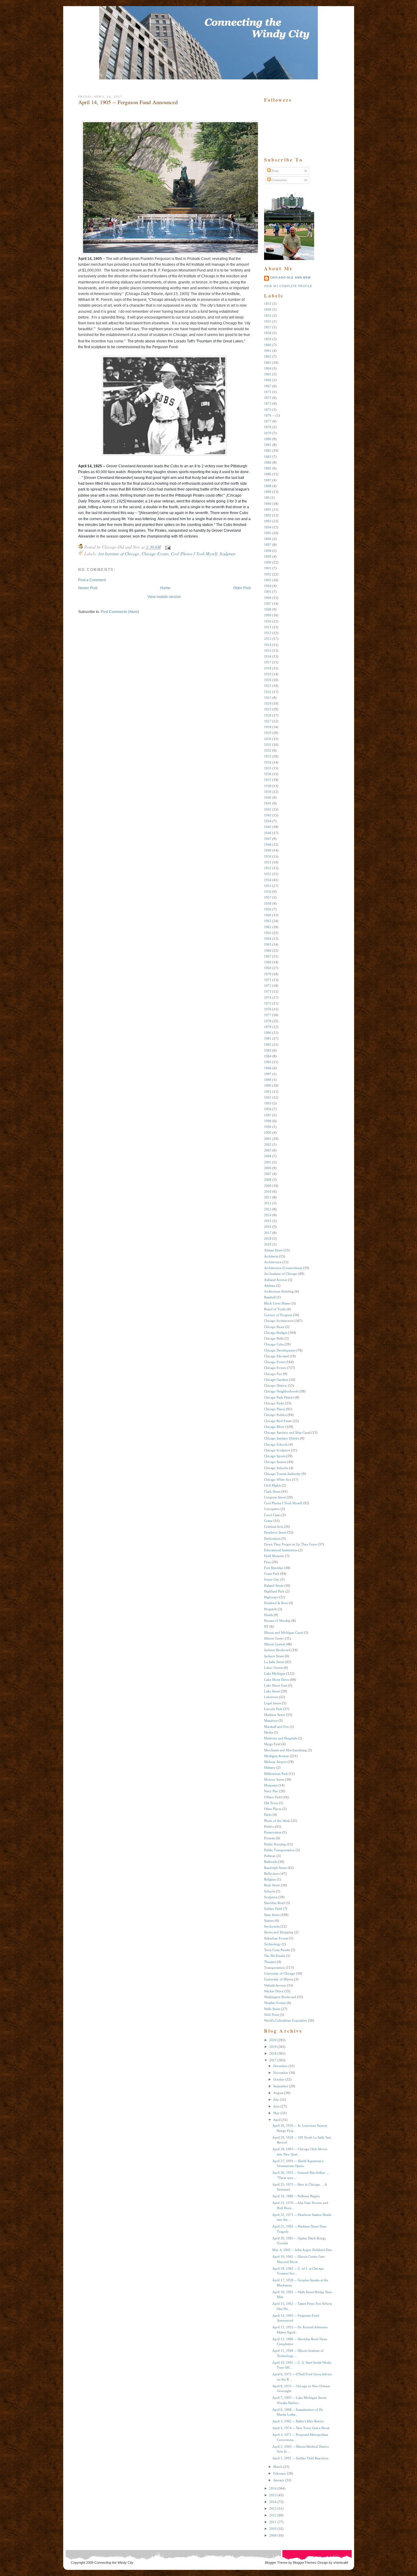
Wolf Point (272, 2015)
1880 (268, 439)
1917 (268, 662)
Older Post (242, 588)
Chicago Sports (275, 1456)
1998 (268, 1121)
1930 (268, 739)
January (279, 2480)
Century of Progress (278, 1315)
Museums (271, 1785)
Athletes (270, 1286)
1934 (268, 762)
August (278, 2093)
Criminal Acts (274, 1527)
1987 (268, 1074)
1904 (268, 586)
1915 (268, 651)
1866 (268, 380)
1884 (268, 462)
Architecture (273, 1262)
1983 (268, 1050)
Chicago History (276, 1385)
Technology (272, 1944)
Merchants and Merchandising (285, 1750)
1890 (268, 504)
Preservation (273, 1832)
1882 (268, 451)
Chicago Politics (275, 1415)
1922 (268, 692)
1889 (268, 492)
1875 (268, 410)
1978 (268, 1021)
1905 (268, 592)
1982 (268, 1045)
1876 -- (269, 415)
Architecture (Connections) (283, 1268)
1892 (268, 515)
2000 (268, 1133)
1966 (268, 950)
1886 (268, 474)
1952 (268, 868)
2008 (268, 1180)
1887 (268, 480)
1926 (268, 715)
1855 (268, 321)
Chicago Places (275, 1409)
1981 (268, 1038)
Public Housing (275, 1844)
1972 (268, 986)
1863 (268, 363)
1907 (268, 604)
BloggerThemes (304, 2563)
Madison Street (275, 1715)
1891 (268, 509)
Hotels (268, 1615)
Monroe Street (274, 1779)
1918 (268, 668)
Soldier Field (273, 1909)
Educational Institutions (281, 1550)
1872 (268, 398)
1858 (268, 333)
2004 (268, 1156)
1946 (268, 833)
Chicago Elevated (276, 1356)
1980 (268, 1033)
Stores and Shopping (279, 1932)
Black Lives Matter (277, 1303)
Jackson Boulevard (277, 1650)
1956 (268, 892)
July (276, 2100)
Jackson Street (274, 1656)
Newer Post (88, 588)
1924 (268, 703)
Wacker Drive (274, 1991)
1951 (268, 862)
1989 (268, 1080)
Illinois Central (274, 1644)
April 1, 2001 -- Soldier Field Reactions (300, 2458)
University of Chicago (280, 1973)
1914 (268, 645)
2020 (273, 2040)
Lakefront (271, 1697)
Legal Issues (273, 1703)
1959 (268, 909)
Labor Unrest (273, 1668)
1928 (268, 727)
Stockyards (272, 1926)
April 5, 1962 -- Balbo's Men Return (298, 2421)
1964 (268, 939)
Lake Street (272, 1691)
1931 (268, 745)
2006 (268, 1168)
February (280, 2473)
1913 (268, 639)
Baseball (270, 1297)
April (277, 2120)
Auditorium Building (279, 1291)
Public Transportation (279, 1850)
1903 (268, 580)
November (281, 2073)
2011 (268, 1197)
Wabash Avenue (275, 1985)
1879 (268, 433)
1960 (268, 915)
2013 (268, 1209)
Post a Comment (92, 580)
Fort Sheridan (274, 1568)
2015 (268, 1221)
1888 (268, 486)
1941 (268, 803)
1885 (268, 468)
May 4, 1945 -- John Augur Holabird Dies (302, 2250)
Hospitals (270, 1609)
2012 (268, 1203)
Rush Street (272, 1885)
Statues (269, 1921)
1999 (268, 1127)
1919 (268, 674)
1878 (268, 427)
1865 (268, 374)
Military (270, 1768)
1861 (268, 351)
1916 (268, 656)
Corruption (272, 1509)
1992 (268, 1097)
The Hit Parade (275, 1956)
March (278, 2467)
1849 (268, 309)
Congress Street (275, 1497)
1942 (268, 809)
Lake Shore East (276, 1685)
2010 (268, 1191)
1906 (268, 598)
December (280, 2066)
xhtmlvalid (341, 2563)
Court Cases (272, 1515)
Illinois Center (274, 1638)
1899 (268, 556)
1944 (268, 821)
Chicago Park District (279, 1397)
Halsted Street (274, 1585)
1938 (268, 786)
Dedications (272, 1538)
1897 (268, 545)
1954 (268, 880)
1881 (268, 445)
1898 (268, 551)
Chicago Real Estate (278, 1421)
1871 (268, 392)
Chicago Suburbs (276, 1468)
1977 (268, 1015)
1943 (268, 815)
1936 (268, 774)
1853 (268, 316)
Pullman (270, 1856)
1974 (268, 998)
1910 (268, 621)
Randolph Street (275, 1868)
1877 (268, 421)
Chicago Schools (276, 1444)
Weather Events (275, 2003)
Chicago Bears (274, 1327)
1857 (268, 327)
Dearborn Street (275, 1532)
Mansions (271, 1720)
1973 (268, 991)
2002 (268, 1144)
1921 (268, 686)
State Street (272, 1915)
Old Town (271, 1803)
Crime (268, 1521)
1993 (268, 1103)
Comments (279, 180)
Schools (270, 1891)
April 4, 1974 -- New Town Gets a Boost (301, 2428)
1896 (268, 539)
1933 (268, 756)
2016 (268, 1227)
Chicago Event (274, 1362)
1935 (268, 768)
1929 (268, 733)
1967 (268, 956)
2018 (268, 1239)
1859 (268, 339)
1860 (268, 345)
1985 (268, 1062)
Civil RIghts (272, 1485)
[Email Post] (167, 547)
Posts (275, 171)
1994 (268, 1109)
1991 (268, 1092)
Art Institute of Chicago (119, 554)
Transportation (274, 1968)
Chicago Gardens (276, 1380)
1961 (268, 921)
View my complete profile (288, 286)
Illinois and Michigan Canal (284, 1633)
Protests (269, 1838)
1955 (268, 886)
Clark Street (272, 1491)
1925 (268, 709)
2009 (268, 1186)
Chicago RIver (274, 1427)
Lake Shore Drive (277, 1680)
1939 (268, 792)
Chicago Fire (273, 1374)
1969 (268, 968)
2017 (268, 1233)
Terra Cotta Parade (277, 1950)
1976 (268, 1009)
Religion (270, 1879)
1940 (268, 797)
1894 (268, 527)
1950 (268, 856)
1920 (268, 680)
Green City (272, 1579)
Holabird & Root (276, 1603)
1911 (268, 627)
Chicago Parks (274, 1403)
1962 (268, 927)
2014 (268, 1215)
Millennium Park (276, 1774)
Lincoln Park (273, 1709)
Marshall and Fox (276, 1727)
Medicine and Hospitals (281, 1738)
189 (267, 498)
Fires (267, 1562)
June (276, 2106)
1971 (268, 980)
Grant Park (272, 1574)
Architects (271, 1256)
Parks (268, 1815)
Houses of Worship (277, 1621)
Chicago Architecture (279, 1321)
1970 (268, 974)
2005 (268, 1162)
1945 (268, 827)
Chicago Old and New (290, 278)
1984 (268, 1056)
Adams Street (273, 1250)
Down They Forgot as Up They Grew (290, 1544)
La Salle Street (274, 1662)
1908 (268, 609)
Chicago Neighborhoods (281, 1391)
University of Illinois (279, 1979)
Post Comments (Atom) (120, 612)
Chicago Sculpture (277, 1450)
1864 (268, 368)
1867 (268, 386)
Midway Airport (275, 1762)
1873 (268, 403)
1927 (268, 721)
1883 (268, 457)
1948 (268, 845)
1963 (268, 933)
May (276, 2113)
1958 (268, 903)
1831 (268, 304)
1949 (268, 850)
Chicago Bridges (276, 1333)
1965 (268, 944)
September (281, 2086)
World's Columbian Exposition (286, 2020)
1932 (268, 750)
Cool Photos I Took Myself (194, 554)
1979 (268, 1027)
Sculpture (228, 554)
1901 (268, 568)
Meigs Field (272, 1744)
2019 (268, 1244)
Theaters (270, 1962)
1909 (268, 615)
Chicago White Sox (278, 1480)
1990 (268, 1085)
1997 (268, 1115)
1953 (268, 874)
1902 (268, 574)
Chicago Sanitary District (282, 1438)
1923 (268, 698)
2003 (268, 1150)
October (279, 2079)
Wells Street (272, 2009)
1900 (268, 562)
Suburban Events (276, 1938)
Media (268, 1732)
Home (165, 588)
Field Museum (274, 1556)
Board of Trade (275, 1309)
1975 (268, 1003)
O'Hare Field (273, 1797)
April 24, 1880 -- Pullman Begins (296, 2196)
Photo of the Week (277, 1821)
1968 (268, 962)
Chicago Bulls (274, 1338)
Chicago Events (155, 554)
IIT (266, 1626)
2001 (268, 1139)
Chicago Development (280, 1350)
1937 (268, 780)
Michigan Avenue (276, 1756)
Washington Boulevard (280, 1997)
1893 (268, 521)
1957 (268, 897)
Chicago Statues (275, 1462)
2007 (268, 1174)
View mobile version (164, 597)
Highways (271, 1597)
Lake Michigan (275, 1673)
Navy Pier (271, 1791)
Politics (269, 1826)
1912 (268, 633)
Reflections (272, 1874)
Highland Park (274, 1591)
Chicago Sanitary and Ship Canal (287, 1432)
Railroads (271, 1862)
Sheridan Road (274, 1903)
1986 (268, 1068)
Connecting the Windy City (114, 2563)
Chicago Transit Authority (282, 1474)
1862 (268, 356)
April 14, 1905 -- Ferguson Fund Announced (128, 102)
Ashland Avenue (276, 1280)
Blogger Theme (276, 2563)
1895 (268, 533)
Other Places (273, 1809)
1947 (268, 839)
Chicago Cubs (274, 1344)
